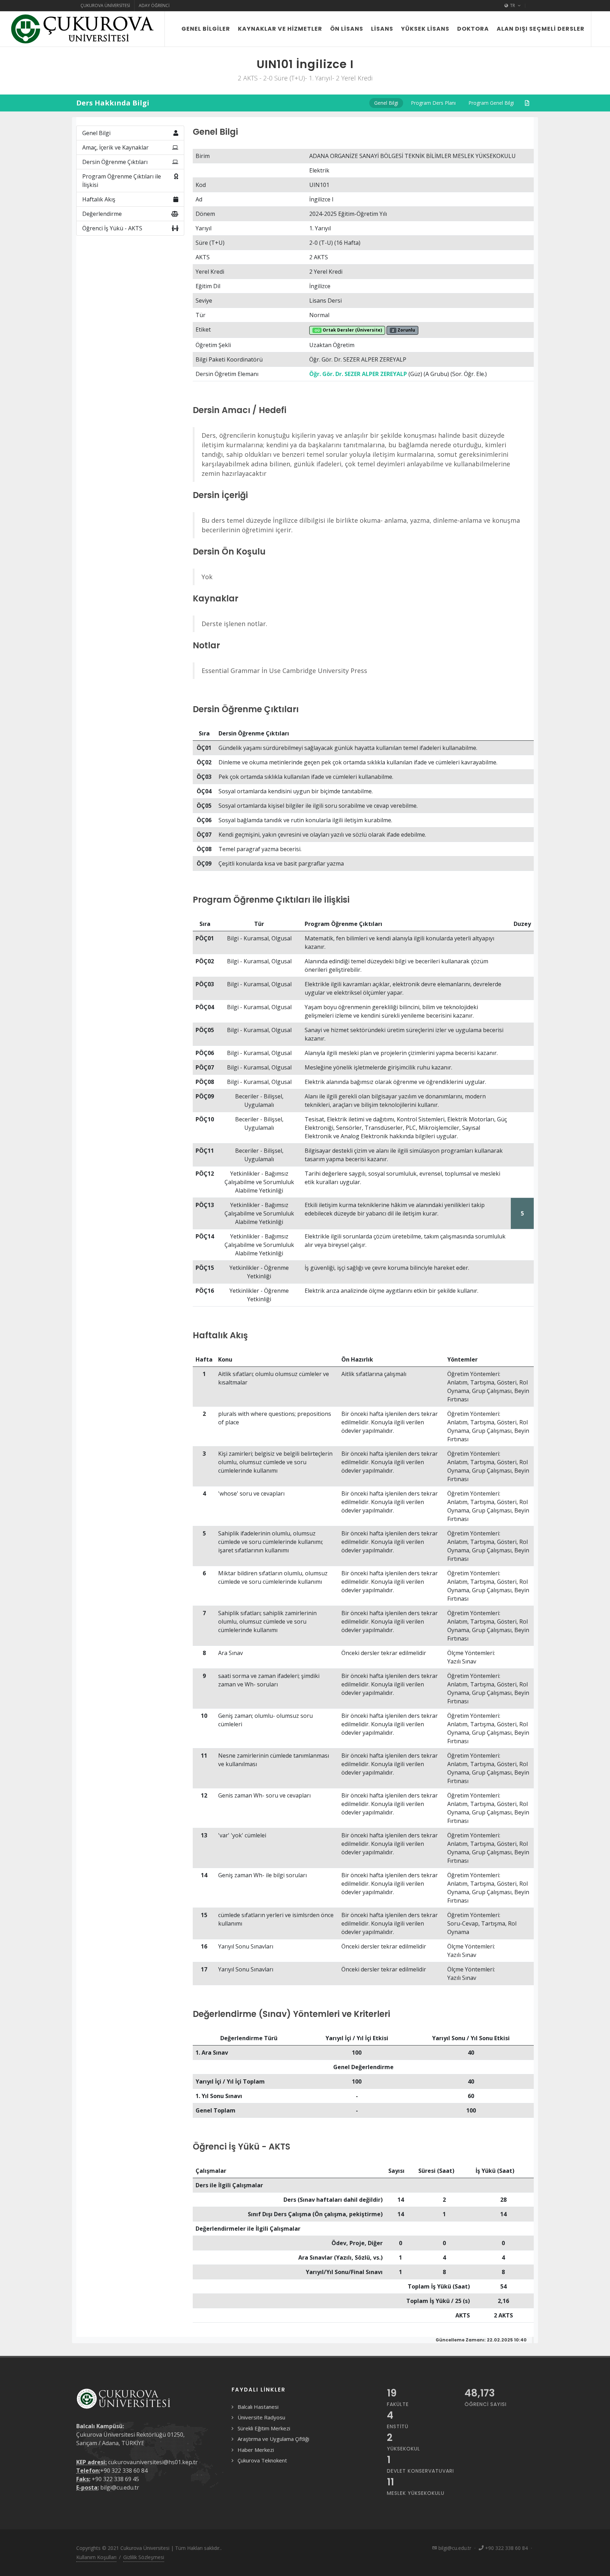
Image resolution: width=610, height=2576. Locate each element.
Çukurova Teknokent (262, 2460)
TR (513, 5)
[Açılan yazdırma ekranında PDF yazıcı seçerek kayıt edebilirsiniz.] (527, 103)
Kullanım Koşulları (96, 2557)
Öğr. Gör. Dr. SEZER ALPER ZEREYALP (358, 374)
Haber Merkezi (256, 2450)
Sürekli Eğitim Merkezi (264, 2428)
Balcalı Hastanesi (258, 2407)
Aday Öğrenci (154, 5)
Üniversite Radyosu (261, 2417)
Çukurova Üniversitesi (105, 5)
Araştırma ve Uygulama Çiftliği (273, 2439)
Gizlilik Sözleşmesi (144, 2557)
